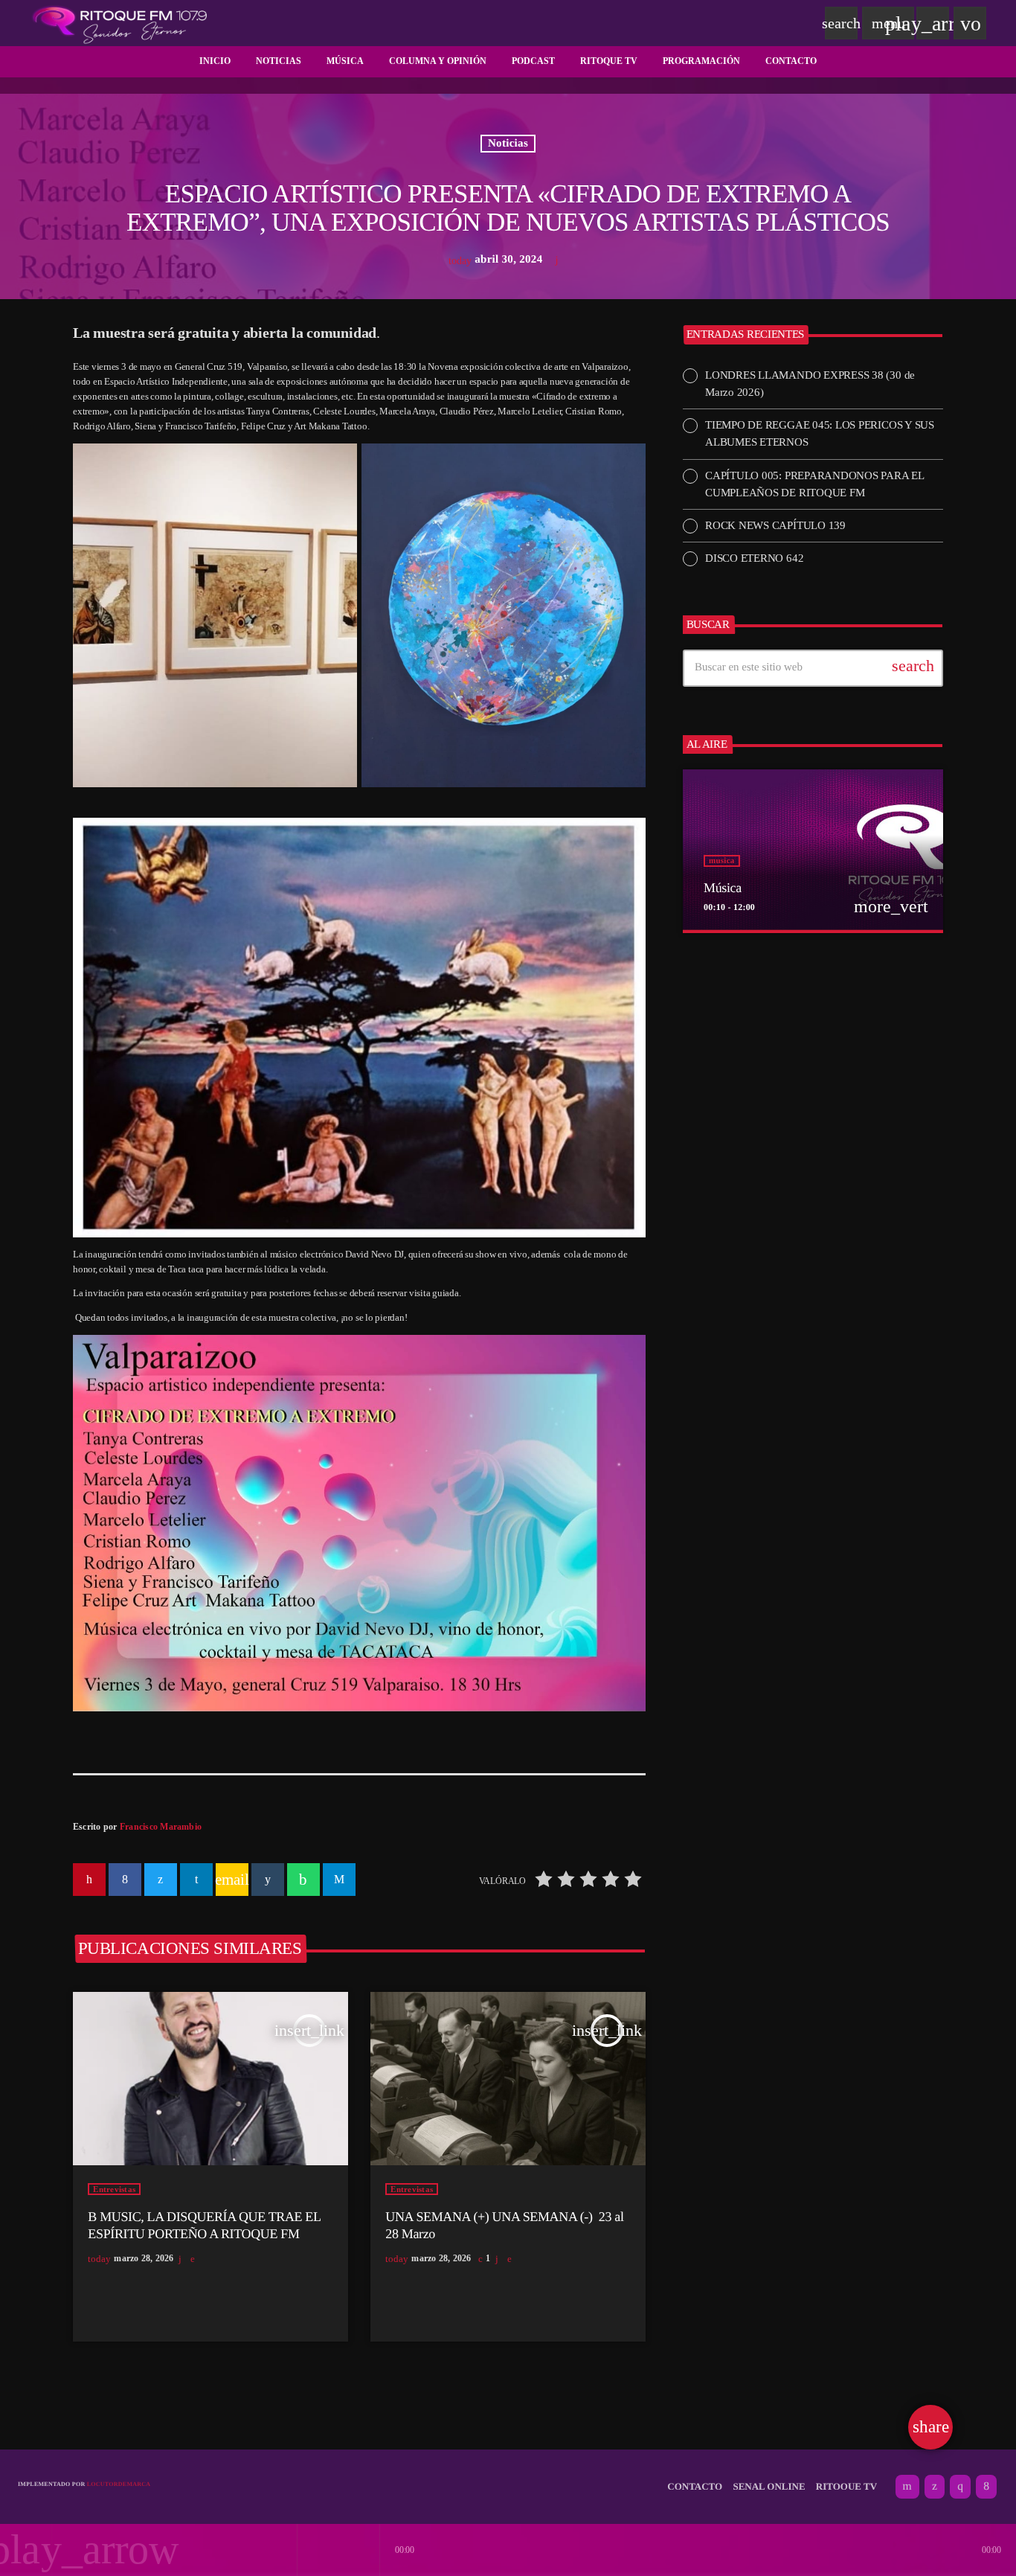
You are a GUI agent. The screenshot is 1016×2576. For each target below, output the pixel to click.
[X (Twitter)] (935, 2487)
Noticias (508, 144)
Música (723, 888)
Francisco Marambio (161, 1827)
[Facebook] (986, 2487)
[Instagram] (960, 2487)
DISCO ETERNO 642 (754, 558)
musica (722, 861)
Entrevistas (114, 2189)
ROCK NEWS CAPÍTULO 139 (775, 525)
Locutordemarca (119, 2484)
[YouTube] (907, 2487)
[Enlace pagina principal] (120, 23)
